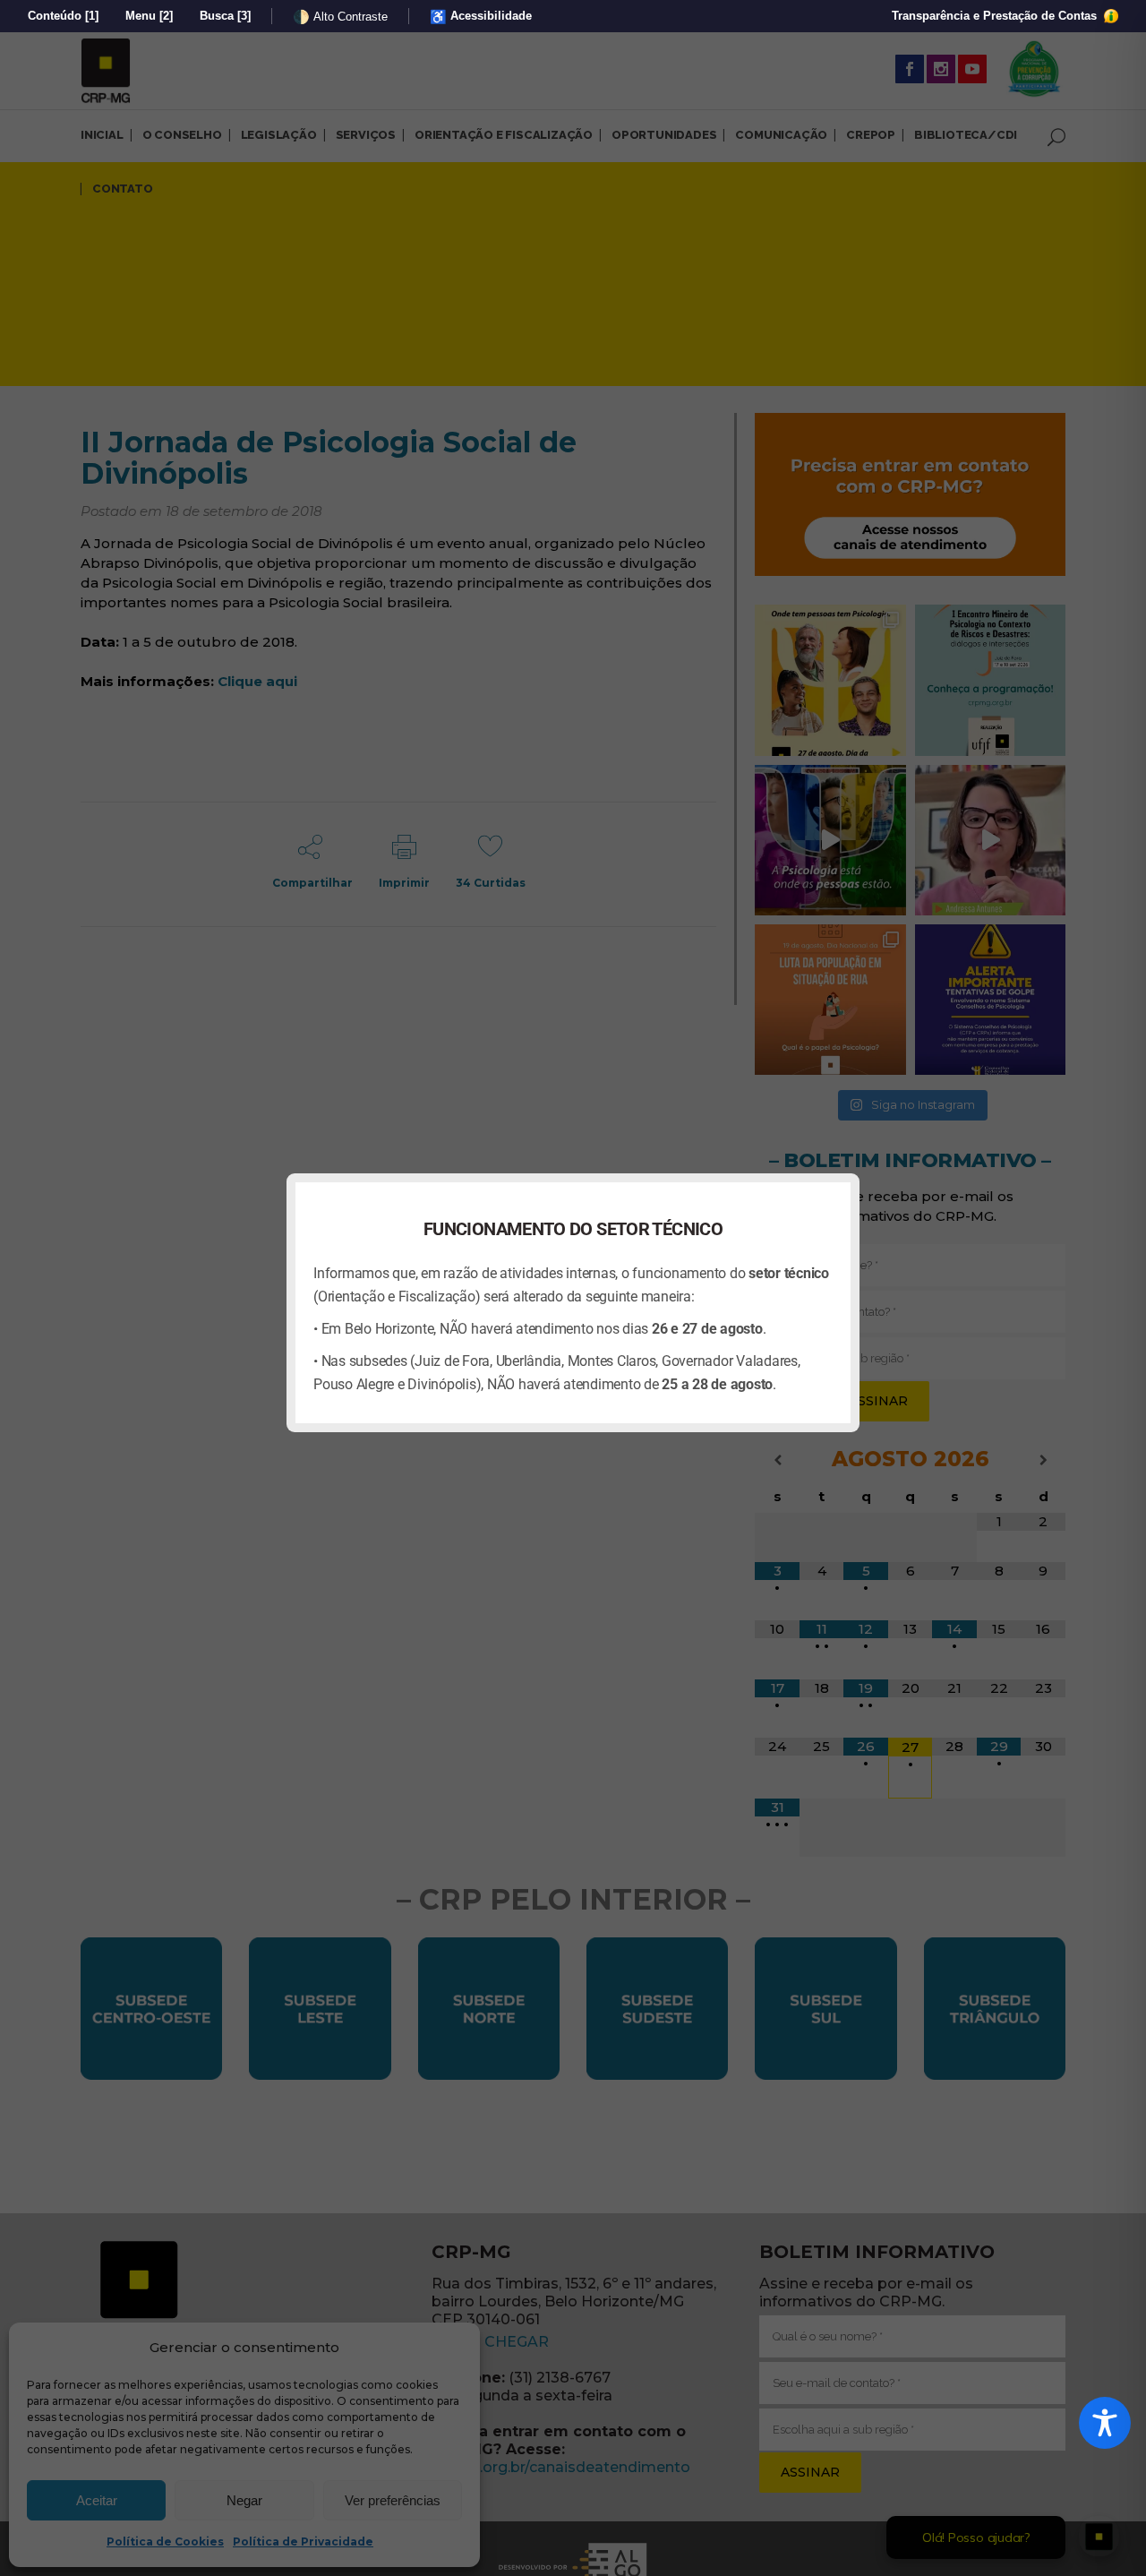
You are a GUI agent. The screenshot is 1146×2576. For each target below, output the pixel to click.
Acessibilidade (481, 17)
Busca (225, 16)
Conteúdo (63, 16)
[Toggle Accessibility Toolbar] (1105, 2423)
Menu (149, 16)
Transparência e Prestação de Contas (996, 16)
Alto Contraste (340, 17)
